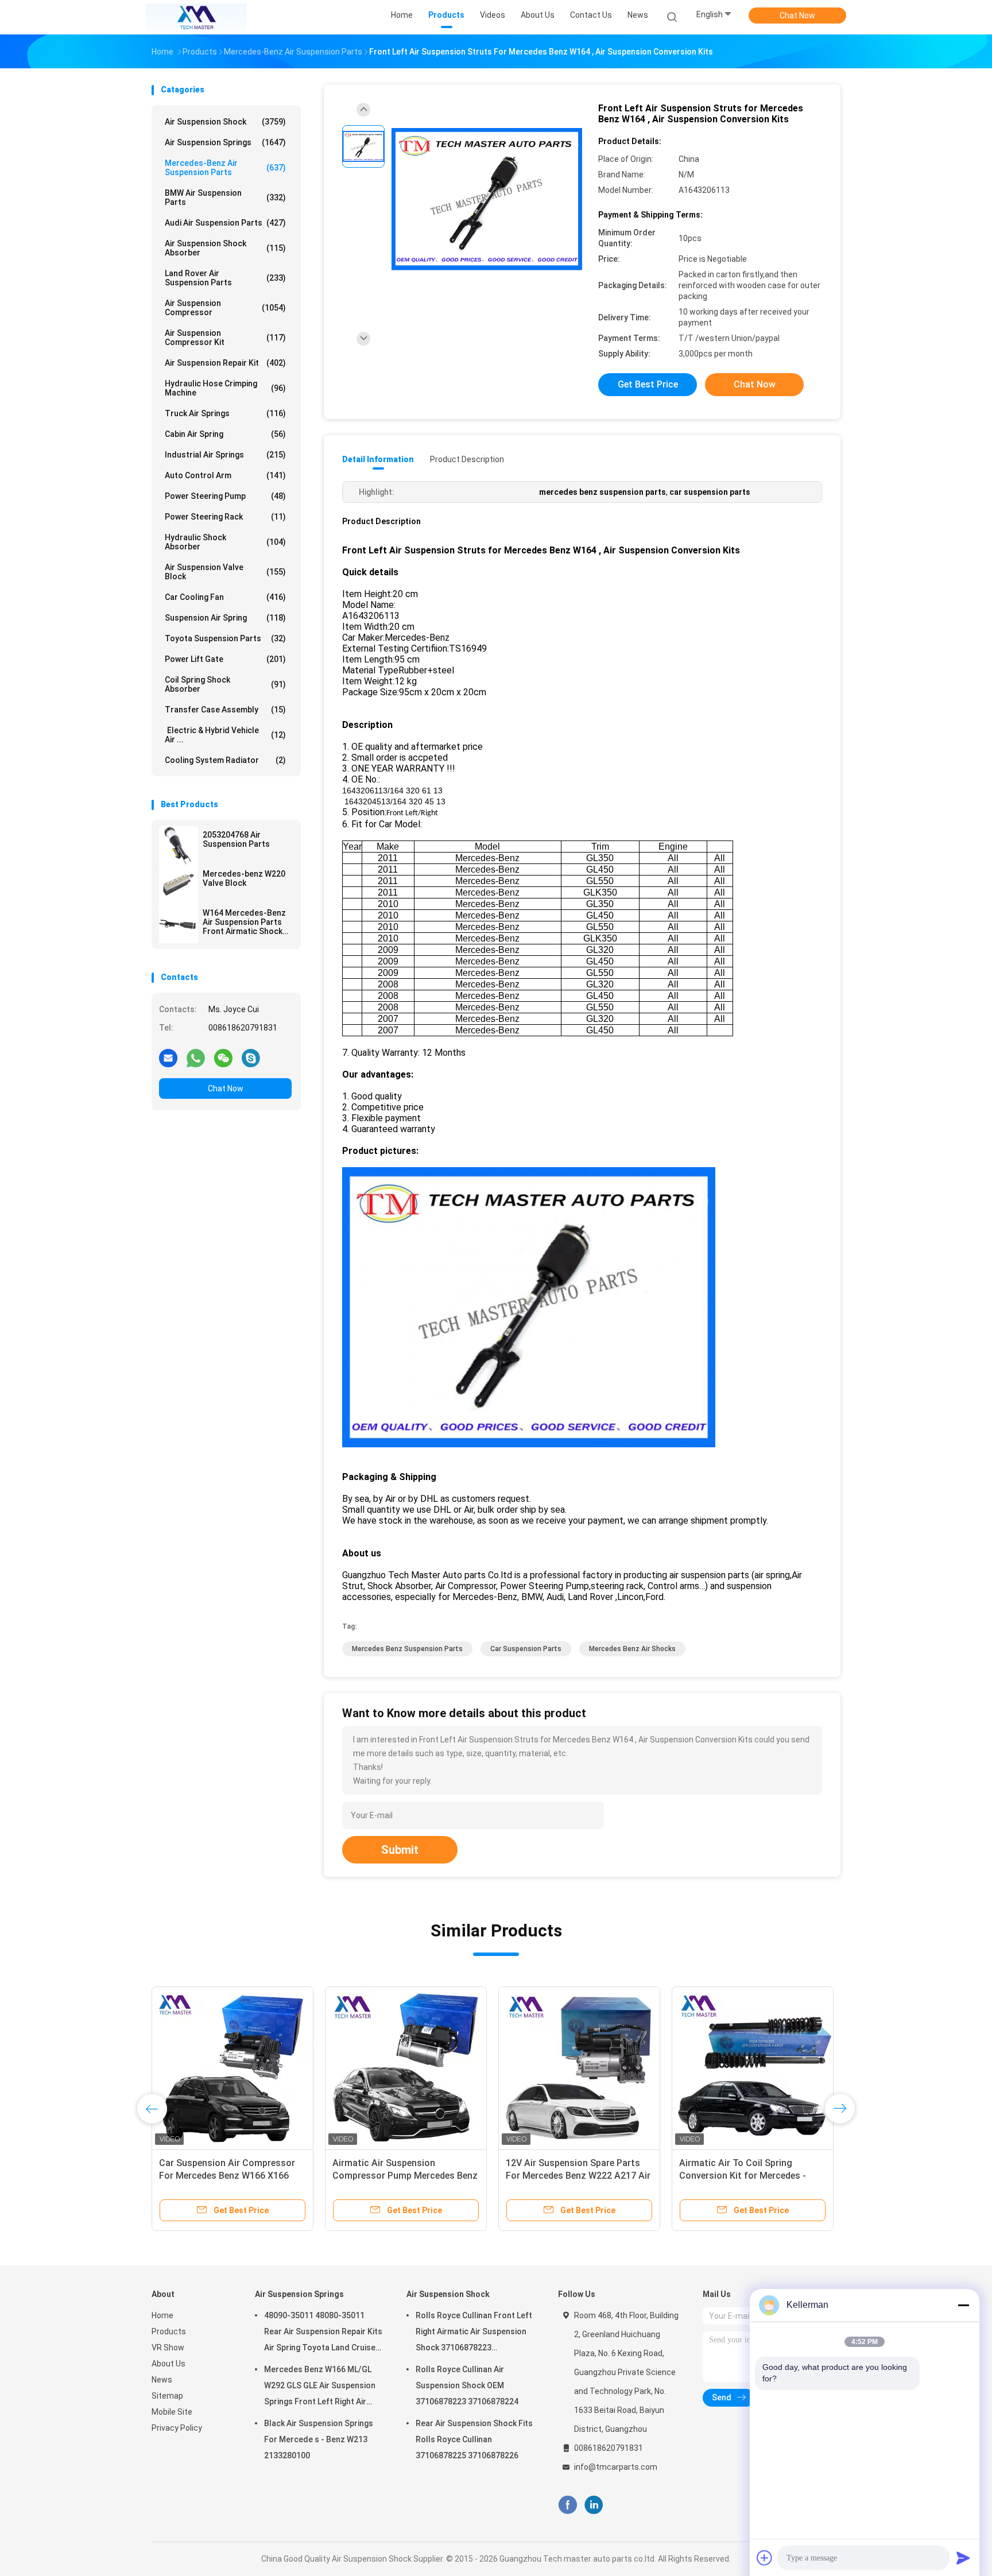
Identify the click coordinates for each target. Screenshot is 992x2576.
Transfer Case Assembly (225, 710)
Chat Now (797, 16)
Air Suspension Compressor (225, 308)
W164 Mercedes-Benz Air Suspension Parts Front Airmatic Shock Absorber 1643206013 (244, 922)
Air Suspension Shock (225, 122)
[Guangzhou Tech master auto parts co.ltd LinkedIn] (594, 2505)
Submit (400, 1850)
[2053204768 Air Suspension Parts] (179, 846)
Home (162, 2315)
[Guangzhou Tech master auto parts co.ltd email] (168, 1057)
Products (169, 2331)
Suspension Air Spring (225, 618)
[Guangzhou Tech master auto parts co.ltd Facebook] (567, 2505)
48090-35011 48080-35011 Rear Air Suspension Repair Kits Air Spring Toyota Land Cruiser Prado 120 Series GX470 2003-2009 (323, 2333)
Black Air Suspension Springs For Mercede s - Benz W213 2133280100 (319, 2439)
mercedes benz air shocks (632, 1649)
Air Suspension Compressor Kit (225, 338)
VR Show (168, 2348)
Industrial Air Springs (225, 455)
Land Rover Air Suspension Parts (225, 278)
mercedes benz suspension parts (407, 1649)
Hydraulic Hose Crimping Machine (225, 388)
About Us (168, 2364)
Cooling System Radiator (225, 760)
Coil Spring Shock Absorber (225, 684)
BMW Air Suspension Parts (225, 197)
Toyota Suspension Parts (225, 638)
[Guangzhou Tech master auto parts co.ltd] (196, 17)
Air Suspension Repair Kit (225, 363)
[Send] (963, 2558)
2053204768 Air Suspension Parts (236, 839)
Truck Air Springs (225, 413)
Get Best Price (648, 384)
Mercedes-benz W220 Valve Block (244, 878)
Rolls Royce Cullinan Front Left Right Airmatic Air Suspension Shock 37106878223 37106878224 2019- (474, 2333)
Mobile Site (172, 2412)
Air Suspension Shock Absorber (225, 248)
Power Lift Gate (225, 659)
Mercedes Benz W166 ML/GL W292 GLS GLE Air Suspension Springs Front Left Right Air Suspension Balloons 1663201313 (320, 2387)
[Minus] (963, 2305)
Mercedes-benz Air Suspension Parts (225, 168)
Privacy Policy (177, 2428)
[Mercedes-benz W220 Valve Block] (179, 885)
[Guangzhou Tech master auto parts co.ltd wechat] (223, 1057)
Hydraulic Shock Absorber (225, 542)
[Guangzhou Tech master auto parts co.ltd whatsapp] (196, 1057)
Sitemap (167, 2396)
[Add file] (765, 2558)
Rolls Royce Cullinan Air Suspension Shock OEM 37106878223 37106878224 (467, 2385)
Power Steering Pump (225, 496)
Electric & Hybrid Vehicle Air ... (225, 735)
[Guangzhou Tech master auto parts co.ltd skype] (251, 1057)
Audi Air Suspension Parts (225, 223)
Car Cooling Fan (225, 597)
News (162, 2380)
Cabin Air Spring (225, 434)
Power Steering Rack (225, 517)
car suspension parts (526, 1649)
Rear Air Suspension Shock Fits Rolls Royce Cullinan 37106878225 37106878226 (474, 2439)
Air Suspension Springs (225, 142)
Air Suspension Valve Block (225, 572)
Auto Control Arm (225, 475)
